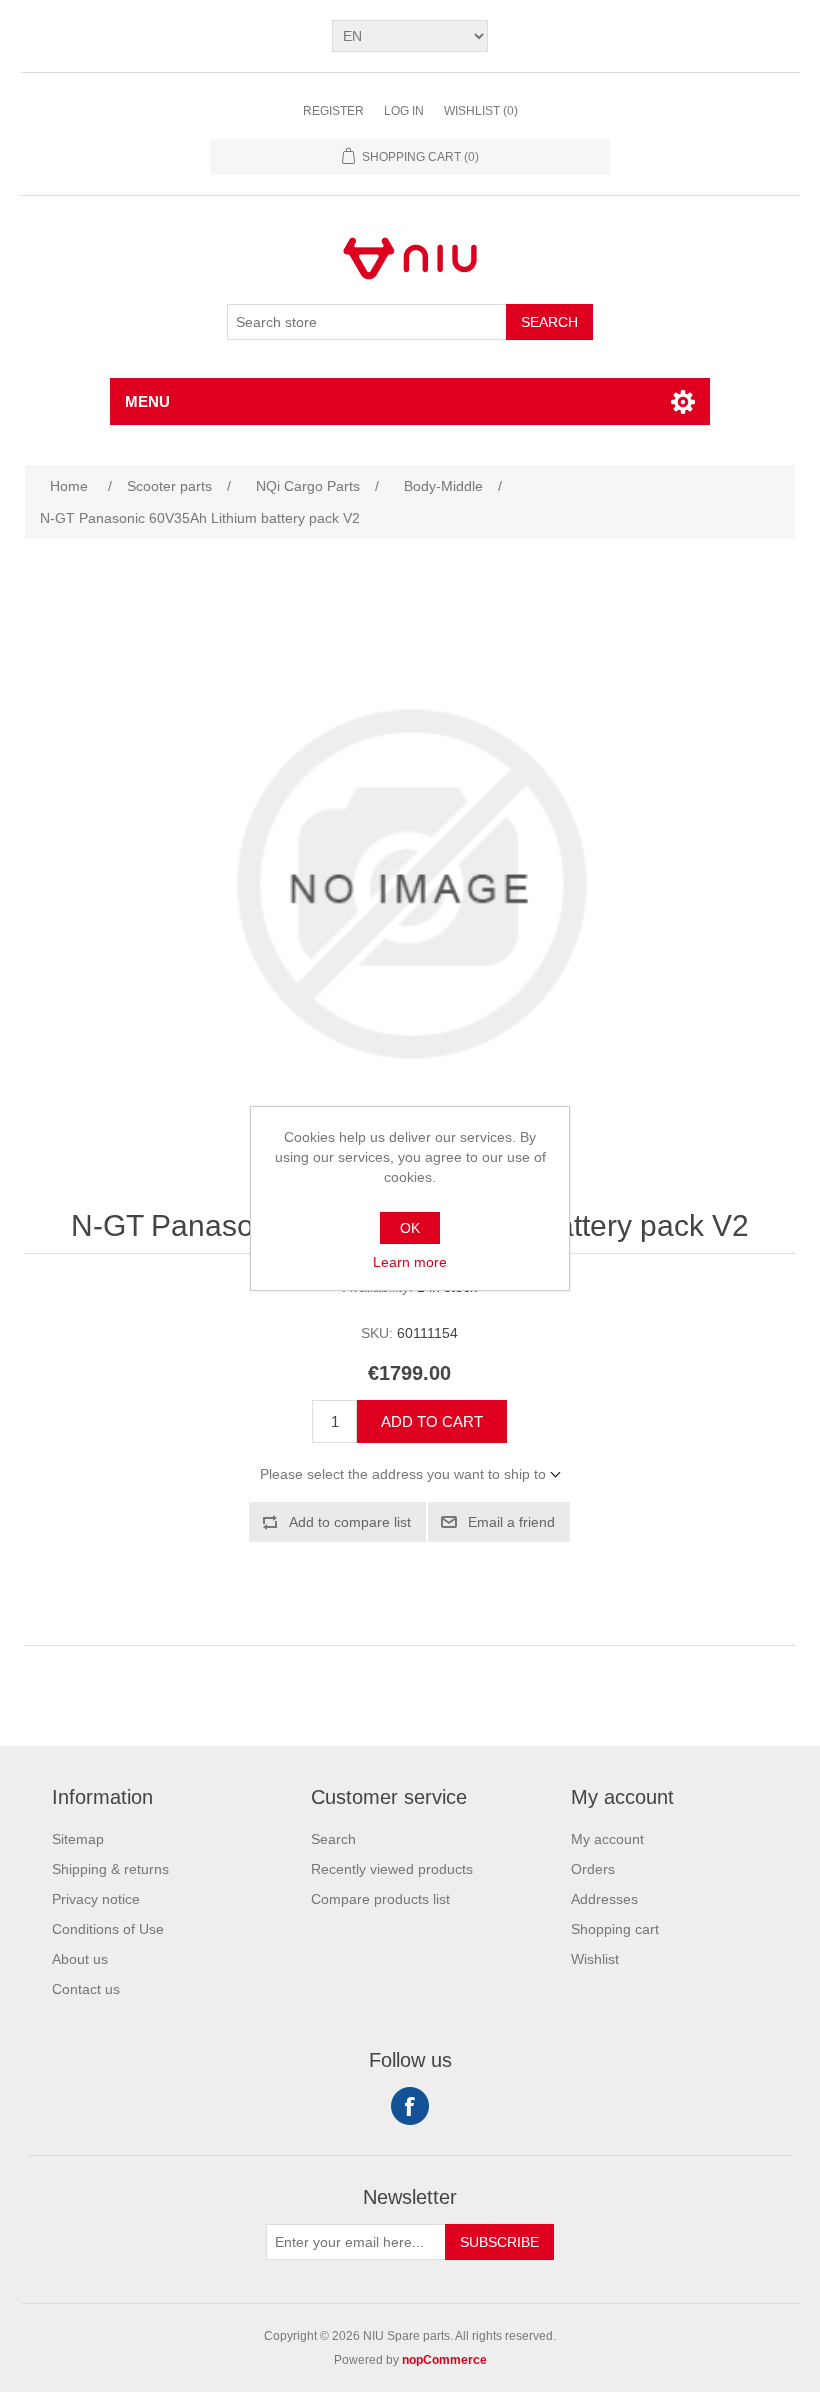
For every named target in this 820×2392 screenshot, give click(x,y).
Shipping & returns (110, 1869)
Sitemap (78, 1839)
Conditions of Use (108, 1929)
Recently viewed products (392, 1869)
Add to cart (432, 1421)
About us (80, 1959)
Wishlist (595, 1959)
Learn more (410, 1262)
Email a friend (511, 1522)
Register (333, 111)
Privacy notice (96, 1899)
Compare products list (380, 1899)
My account (607, 1839)
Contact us (86, 1989)
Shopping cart (615, 1929)
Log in (404, 111)
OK (410, 1228)
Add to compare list (350, 1522)
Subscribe (499, 2242)
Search (549, 322)
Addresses (604, 1899)
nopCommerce (444, 2360)
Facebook (410, 2106)
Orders (593, 1869)
